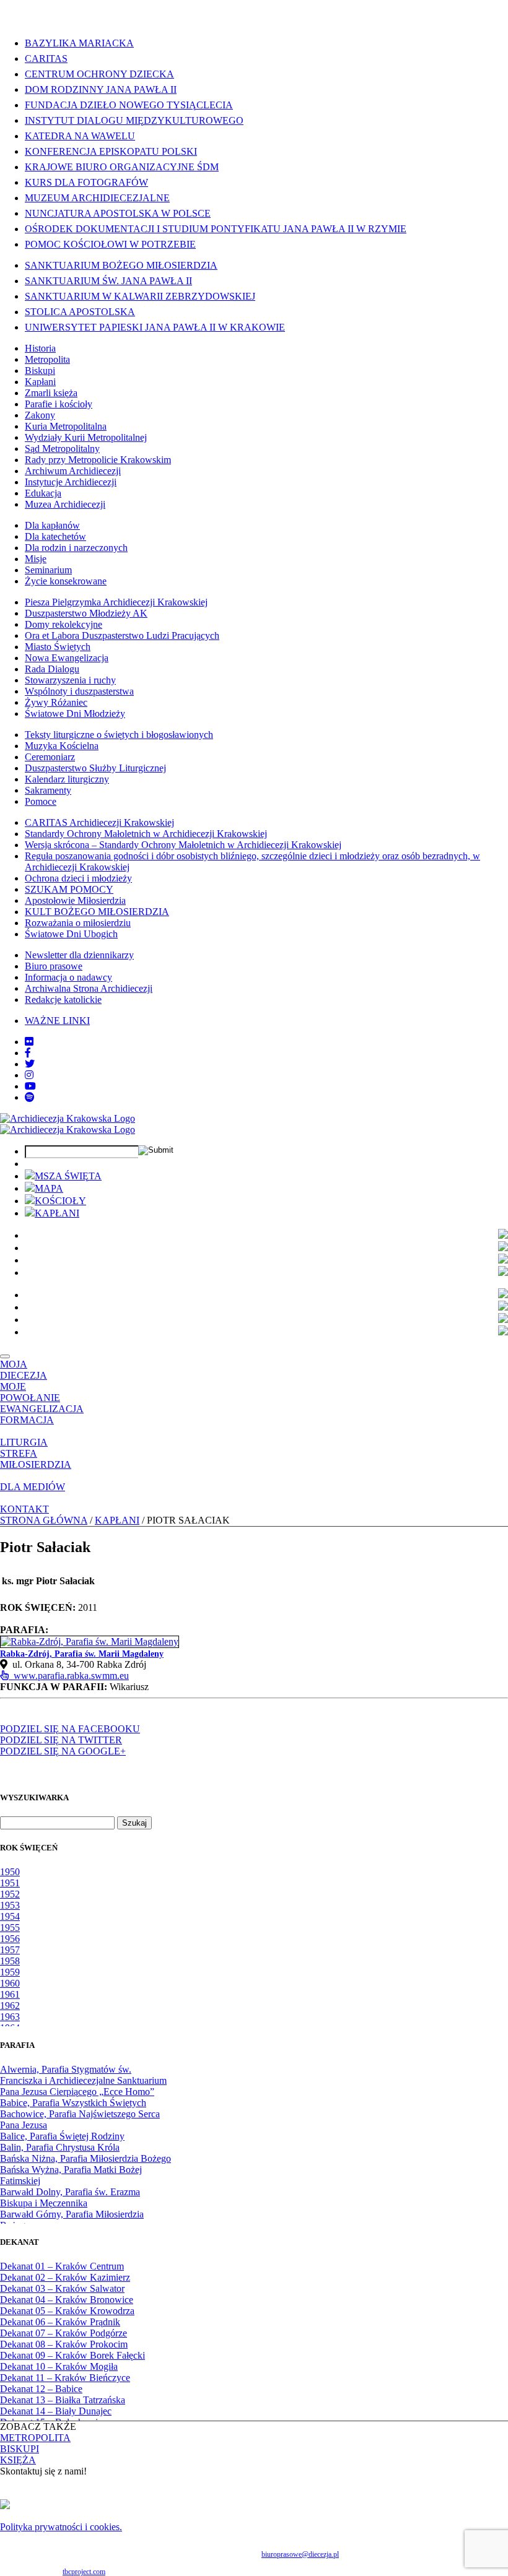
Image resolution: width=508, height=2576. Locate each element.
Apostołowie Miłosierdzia (75, 900)
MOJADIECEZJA (24, 1370)
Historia (40, 348)
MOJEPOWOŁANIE (30, 1392)
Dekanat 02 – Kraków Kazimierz (65, 2277)
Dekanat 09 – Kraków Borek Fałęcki (72, 2355)
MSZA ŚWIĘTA (68, 1176)
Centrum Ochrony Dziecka (99, 74)
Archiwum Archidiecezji (73, 471)
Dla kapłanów (52, 525)
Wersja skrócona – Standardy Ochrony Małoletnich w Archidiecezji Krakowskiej (183, 845)
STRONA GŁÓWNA (44, 1520)
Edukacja (43, 493)
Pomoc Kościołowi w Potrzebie (110, 244)
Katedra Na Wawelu (80, 136)
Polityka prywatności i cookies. (61, 2527)
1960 (10, 1983)
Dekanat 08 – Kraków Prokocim (64, 2344)
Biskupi (40, 371)
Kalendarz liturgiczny (67, 779)
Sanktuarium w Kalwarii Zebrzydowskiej (140, 296)
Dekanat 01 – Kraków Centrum (62, 2266)
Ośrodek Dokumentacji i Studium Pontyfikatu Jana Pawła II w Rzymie (216, 229)
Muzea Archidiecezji (65, 504)
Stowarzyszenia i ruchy (70, 680)
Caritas (46, 59)
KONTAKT (24, 1509)
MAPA (49, 1188)
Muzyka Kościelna (62, 746)
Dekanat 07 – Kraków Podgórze (63, 2333)
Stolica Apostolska (80, 312)
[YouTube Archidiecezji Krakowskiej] (30, 1086)
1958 (10, 1961)
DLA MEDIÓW (33, 1487)
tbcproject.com (84, 2572)
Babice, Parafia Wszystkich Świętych (73, 2103)
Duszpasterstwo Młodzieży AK (86, 613)
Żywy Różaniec (56, 702)
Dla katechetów (55, 536)
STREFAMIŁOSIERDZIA (36, 1459)
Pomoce (41, 801)
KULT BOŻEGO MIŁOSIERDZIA (97, 912)
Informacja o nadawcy (68, 977)
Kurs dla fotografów (86, 182)
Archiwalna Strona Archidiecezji (89, 988)
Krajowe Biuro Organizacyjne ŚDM (122, 167)
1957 (10, 1950)
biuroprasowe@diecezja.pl (300, 2554)
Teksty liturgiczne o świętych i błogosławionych (119, 735)
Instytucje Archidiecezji (71, 482)
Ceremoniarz (50, 757)
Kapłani (40, 382)
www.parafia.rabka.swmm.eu (69, 1676)
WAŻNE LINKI (57, 1021)
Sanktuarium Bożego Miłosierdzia (121, 265)
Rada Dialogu (52, 669)
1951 (10, 1883)
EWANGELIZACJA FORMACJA (42, 1414)
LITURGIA (24, 1442)
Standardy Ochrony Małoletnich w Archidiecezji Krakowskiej (146, 834)
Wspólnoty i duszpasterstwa (79, 691)
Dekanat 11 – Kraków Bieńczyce (65, 2378)
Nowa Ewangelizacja (67, 658)
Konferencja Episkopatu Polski (111, 151)
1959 (10, 1972)
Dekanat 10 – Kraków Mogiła (59, 2366)
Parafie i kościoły (59, 404)
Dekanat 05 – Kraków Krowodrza (67, 2311)
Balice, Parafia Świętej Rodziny (62, 2136)
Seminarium (48, 570)
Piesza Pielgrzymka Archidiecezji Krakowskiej (116, 602)
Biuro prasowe (54, 966)
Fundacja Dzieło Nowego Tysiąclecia (129, 105)
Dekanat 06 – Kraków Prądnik (60, 2322)
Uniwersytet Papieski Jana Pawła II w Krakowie (155, 327)
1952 (10, 1894)
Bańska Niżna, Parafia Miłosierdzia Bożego (85, 2158)
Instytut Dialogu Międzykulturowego (134, 120)
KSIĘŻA (18, 2460)
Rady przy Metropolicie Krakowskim (98, 460)
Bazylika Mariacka (79, 43)
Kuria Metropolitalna (66, 426)
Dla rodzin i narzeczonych (76, 548)
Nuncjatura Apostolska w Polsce (118, 213)
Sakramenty (48, 790)
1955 (10, 1928)
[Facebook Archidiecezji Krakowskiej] (28, 1053)
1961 (10, 1994)
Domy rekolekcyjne (63, 624)
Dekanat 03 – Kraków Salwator (62, 2288)
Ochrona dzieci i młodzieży (78, 878)
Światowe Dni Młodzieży (75, 713)
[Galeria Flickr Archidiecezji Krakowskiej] (29, 1042)
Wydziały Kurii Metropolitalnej (86, 437)
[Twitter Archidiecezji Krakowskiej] (30, 1064)
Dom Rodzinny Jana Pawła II (101, 89)
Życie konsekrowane (66, 581)
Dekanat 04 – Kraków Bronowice (67, 2300)
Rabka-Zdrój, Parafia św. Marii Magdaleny (82, 1654)
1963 (10, 2017)
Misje (36, 559)
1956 (10, 1939)
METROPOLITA (35, 2438)
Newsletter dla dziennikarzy (79, 955)
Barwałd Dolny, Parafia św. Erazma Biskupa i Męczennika (70, 2197)
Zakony (40, 415)
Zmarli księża (51, 393)
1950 (10, 1872)
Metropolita (47, 359)
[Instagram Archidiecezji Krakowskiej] (29, 1075)
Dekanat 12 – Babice (41, 2389)
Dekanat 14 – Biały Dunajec (56, 2411)
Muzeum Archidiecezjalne (97, 198)
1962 (10, 2006)
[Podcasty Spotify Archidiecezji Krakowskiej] (30, 1097)
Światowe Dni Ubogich (71, 934)
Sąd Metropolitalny (62, 449)
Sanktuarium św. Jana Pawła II (108, 281)
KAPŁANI (57, 1213)
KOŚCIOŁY (60, 1201)
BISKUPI (20, 2449)
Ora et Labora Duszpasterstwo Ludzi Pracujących (122, 635)
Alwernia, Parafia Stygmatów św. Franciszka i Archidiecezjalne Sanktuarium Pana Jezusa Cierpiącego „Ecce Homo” (83, 2080)
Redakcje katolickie (63, 1000)
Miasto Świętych (58, 647)
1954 (10, 1916)
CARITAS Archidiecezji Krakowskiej (99, 822)
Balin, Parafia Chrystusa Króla (60, 2147)
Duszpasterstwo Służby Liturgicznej (95, 768)
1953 (10, 1905)
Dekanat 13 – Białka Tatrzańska (63, 2400)
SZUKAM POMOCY (69, 889)
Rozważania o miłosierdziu (78, 923)
